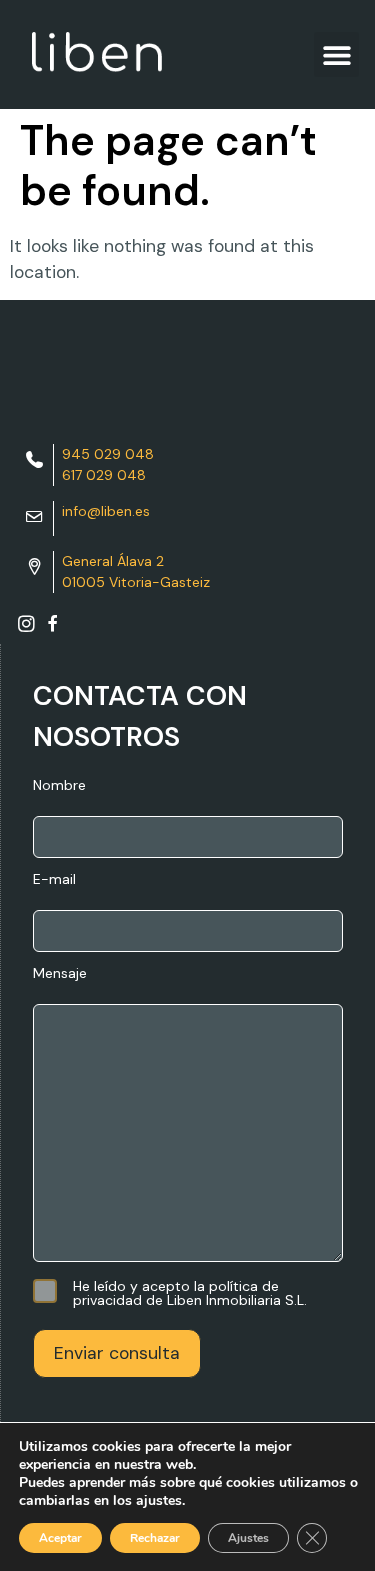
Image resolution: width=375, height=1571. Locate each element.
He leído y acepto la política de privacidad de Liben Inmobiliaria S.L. (190, 1293)
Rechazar (155, 1538)
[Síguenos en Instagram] (26, 628)
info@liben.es (106, 511)
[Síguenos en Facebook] (52, 628)
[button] (336, 54)
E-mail (54, 880)
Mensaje (60, 974)
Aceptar (60, 1538)
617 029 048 (104, 475)
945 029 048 (108, 454)
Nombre (59, 786)
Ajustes (248, 1538)
